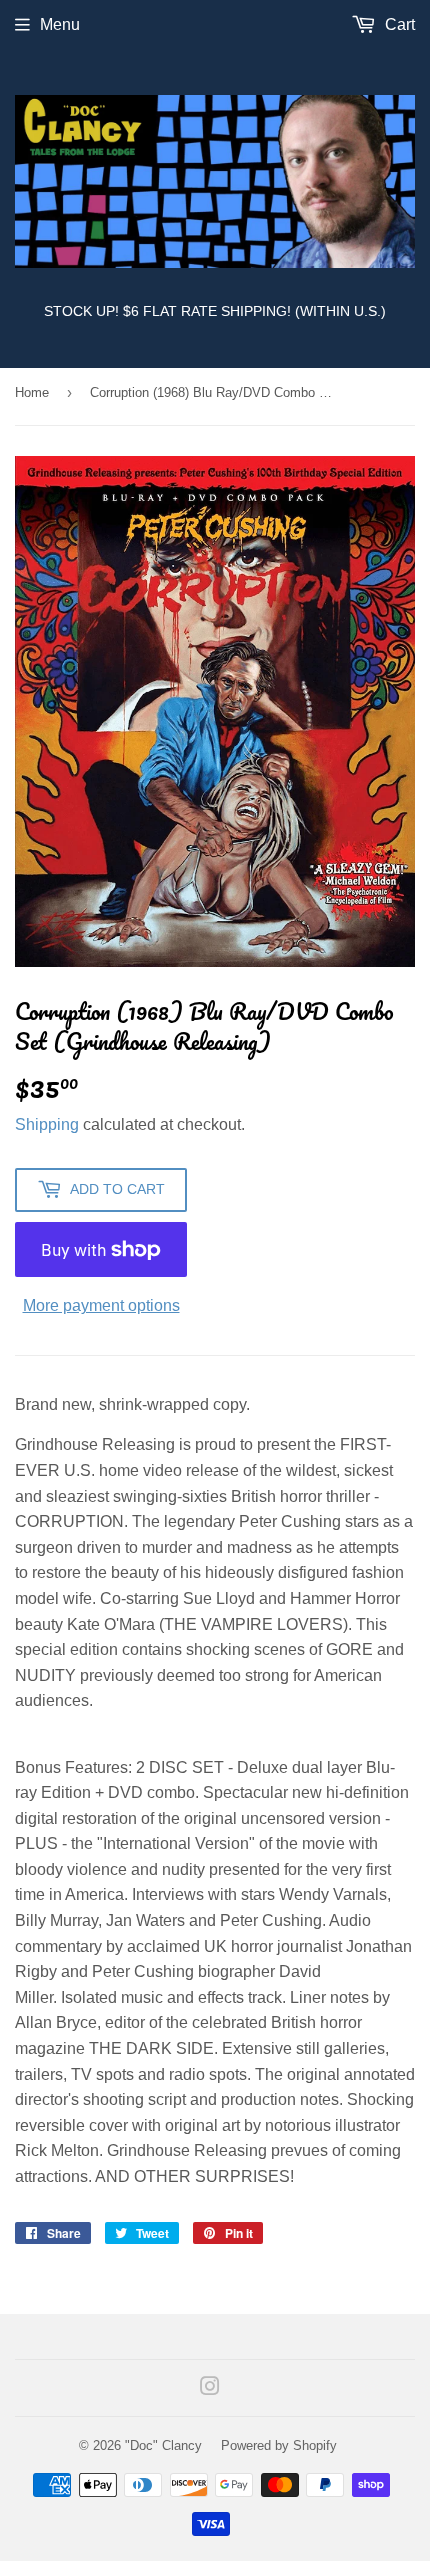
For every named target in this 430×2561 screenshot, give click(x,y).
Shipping (47, 1124)
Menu (60, 24)
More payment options (101, 1305)
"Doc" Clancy (163, 2445)
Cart (398, 24)
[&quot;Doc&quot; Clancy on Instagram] (210, 2388)
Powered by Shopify (279, 2445)
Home (32, 392)
